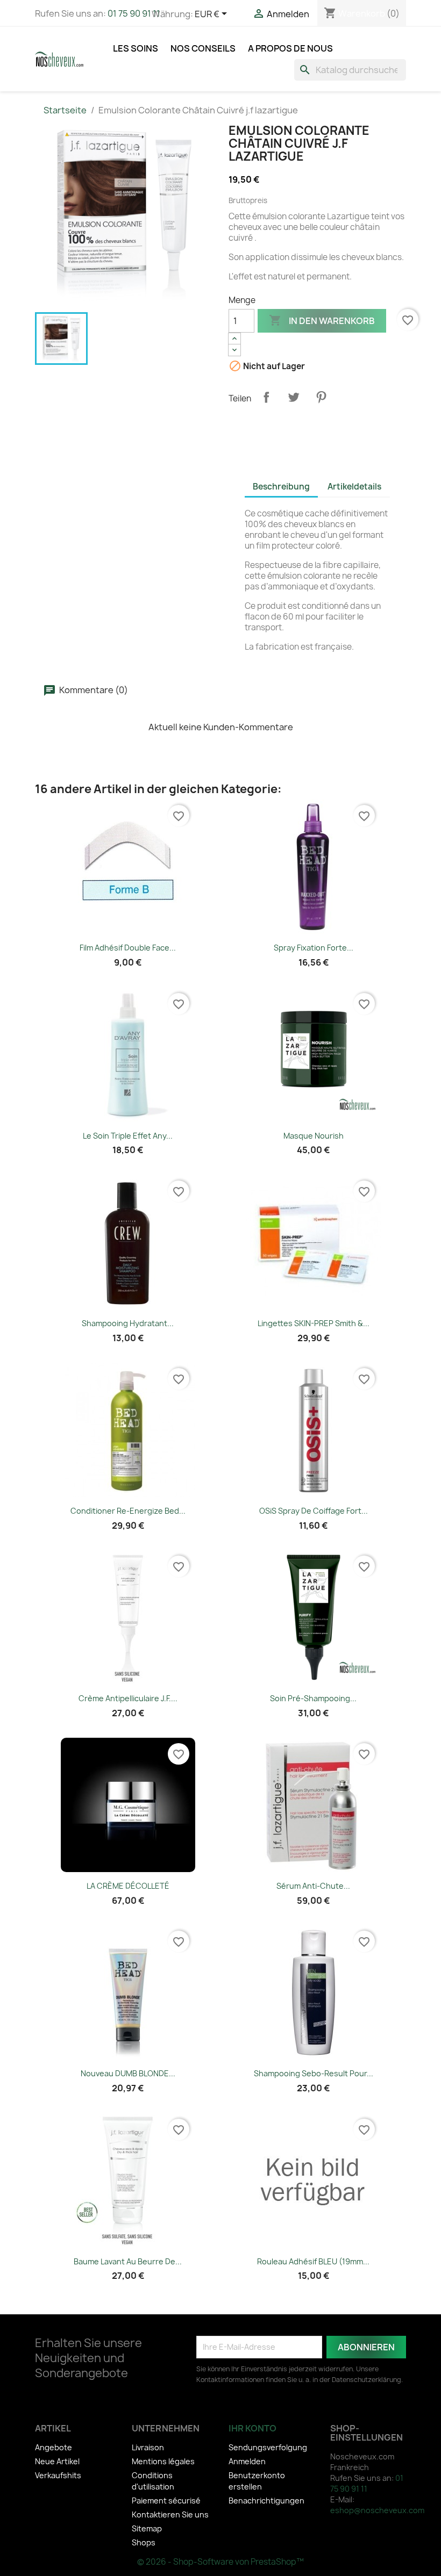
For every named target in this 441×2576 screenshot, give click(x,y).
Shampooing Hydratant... (128, 1323)
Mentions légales (163, 2461)
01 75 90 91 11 (134, 13)
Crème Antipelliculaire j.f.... (128, 1698)
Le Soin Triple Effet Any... (128, 1136)
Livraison (148, 2447)
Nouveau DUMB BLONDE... (128, 2073)
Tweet (294, 397)
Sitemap (147, 2528)
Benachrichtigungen (266, 2501)
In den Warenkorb (322, 320)
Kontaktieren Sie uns (170, 2514)
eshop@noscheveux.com (377, 2510)
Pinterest (321, 397)
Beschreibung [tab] (281, 487)
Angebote (54, 2447)
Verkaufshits (58, 2475)
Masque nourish (314, 1136)
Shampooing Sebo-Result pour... (314, 2073)
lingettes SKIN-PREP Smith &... (314, 1323)
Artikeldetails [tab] (354, 487)
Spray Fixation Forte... (314, 948)
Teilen (266, 397)
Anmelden (247, 2461)
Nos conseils (203, 48)
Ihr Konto (252, 2428)
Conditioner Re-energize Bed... (128, 1511)
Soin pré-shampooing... (313, 1698)
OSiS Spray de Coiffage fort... (314, 1511)
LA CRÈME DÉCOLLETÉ (128, 1886)
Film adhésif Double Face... (128, 948)
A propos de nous (290, 48)
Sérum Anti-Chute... (313, 1886)
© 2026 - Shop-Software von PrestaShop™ (220, 2562)
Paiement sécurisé (166, 2501)
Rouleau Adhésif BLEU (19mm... (313, 2261)
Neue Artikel (57, 2461)
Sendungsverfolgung (268, 2447)
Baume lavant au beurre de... (128, 2261)
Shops (144, 2542)
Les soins (136, 48)
